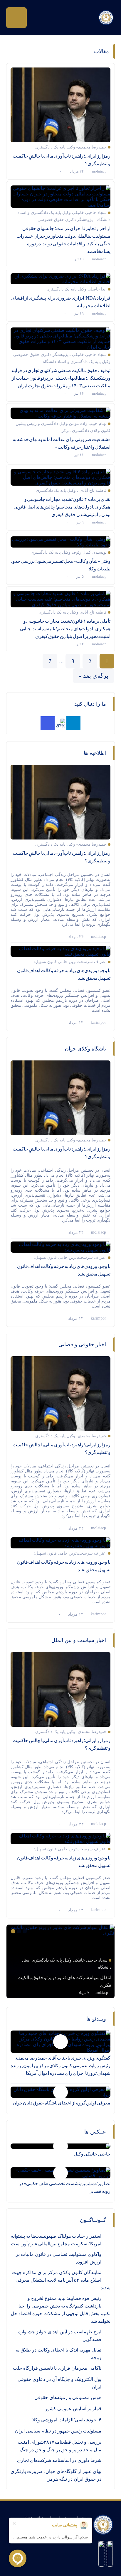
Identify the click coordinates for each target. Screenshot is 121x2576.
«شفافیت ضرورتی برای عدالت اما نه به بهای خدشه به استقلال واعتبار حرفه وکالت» (62, 443)
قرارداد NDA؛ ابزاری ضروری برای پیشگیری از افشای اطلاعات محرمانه (61, 302)
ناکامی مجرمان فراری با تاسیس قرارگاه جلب (57, 2368)
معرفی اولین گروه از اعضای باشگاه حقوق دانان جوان (62, 2103)
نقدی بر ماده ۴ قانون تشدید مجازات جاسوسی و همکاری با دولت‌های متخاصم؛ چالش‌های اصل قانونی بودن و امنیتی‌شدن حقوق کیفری (62, 507)
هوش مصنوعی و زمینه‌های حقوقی (68, 2397)
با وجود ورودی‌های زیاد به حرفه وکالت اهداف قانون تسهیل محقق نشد (64, 974)
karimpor (98, 1022)
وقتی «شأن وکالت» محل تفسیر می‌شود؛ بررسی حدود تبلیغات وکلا (60, 565)
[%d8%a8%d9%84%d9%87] (60, 723)
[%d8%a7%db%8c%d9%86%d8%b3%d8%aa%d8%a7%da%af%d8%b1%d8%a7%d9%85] (48, 723)
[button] (26, 1931)
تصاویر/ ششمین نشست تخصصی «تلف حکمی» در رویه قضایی (65, 2187)
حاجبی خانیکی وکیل (92, 2154)
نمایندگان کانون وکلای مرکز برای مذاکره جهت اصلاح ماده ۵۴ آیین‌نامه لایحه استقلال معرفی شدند (61, 2280)
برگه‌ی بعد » (94, 676)
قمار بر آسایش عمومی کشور (73, 2409)
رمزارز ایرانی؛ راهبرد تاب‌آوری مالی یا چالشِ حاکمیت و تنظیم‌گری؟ (62, 160)
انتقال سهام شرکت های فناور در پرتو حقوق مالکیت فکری (64, 1981)
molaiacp (99, 171)
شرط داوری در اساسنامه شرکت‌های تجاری (59, 2460)
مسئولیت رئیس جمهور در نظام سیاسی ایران (58, 2431)
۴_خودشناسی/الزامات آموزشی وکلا (67, 2420)
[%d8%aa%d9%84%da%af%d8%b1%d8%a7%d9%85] (73, 723)
